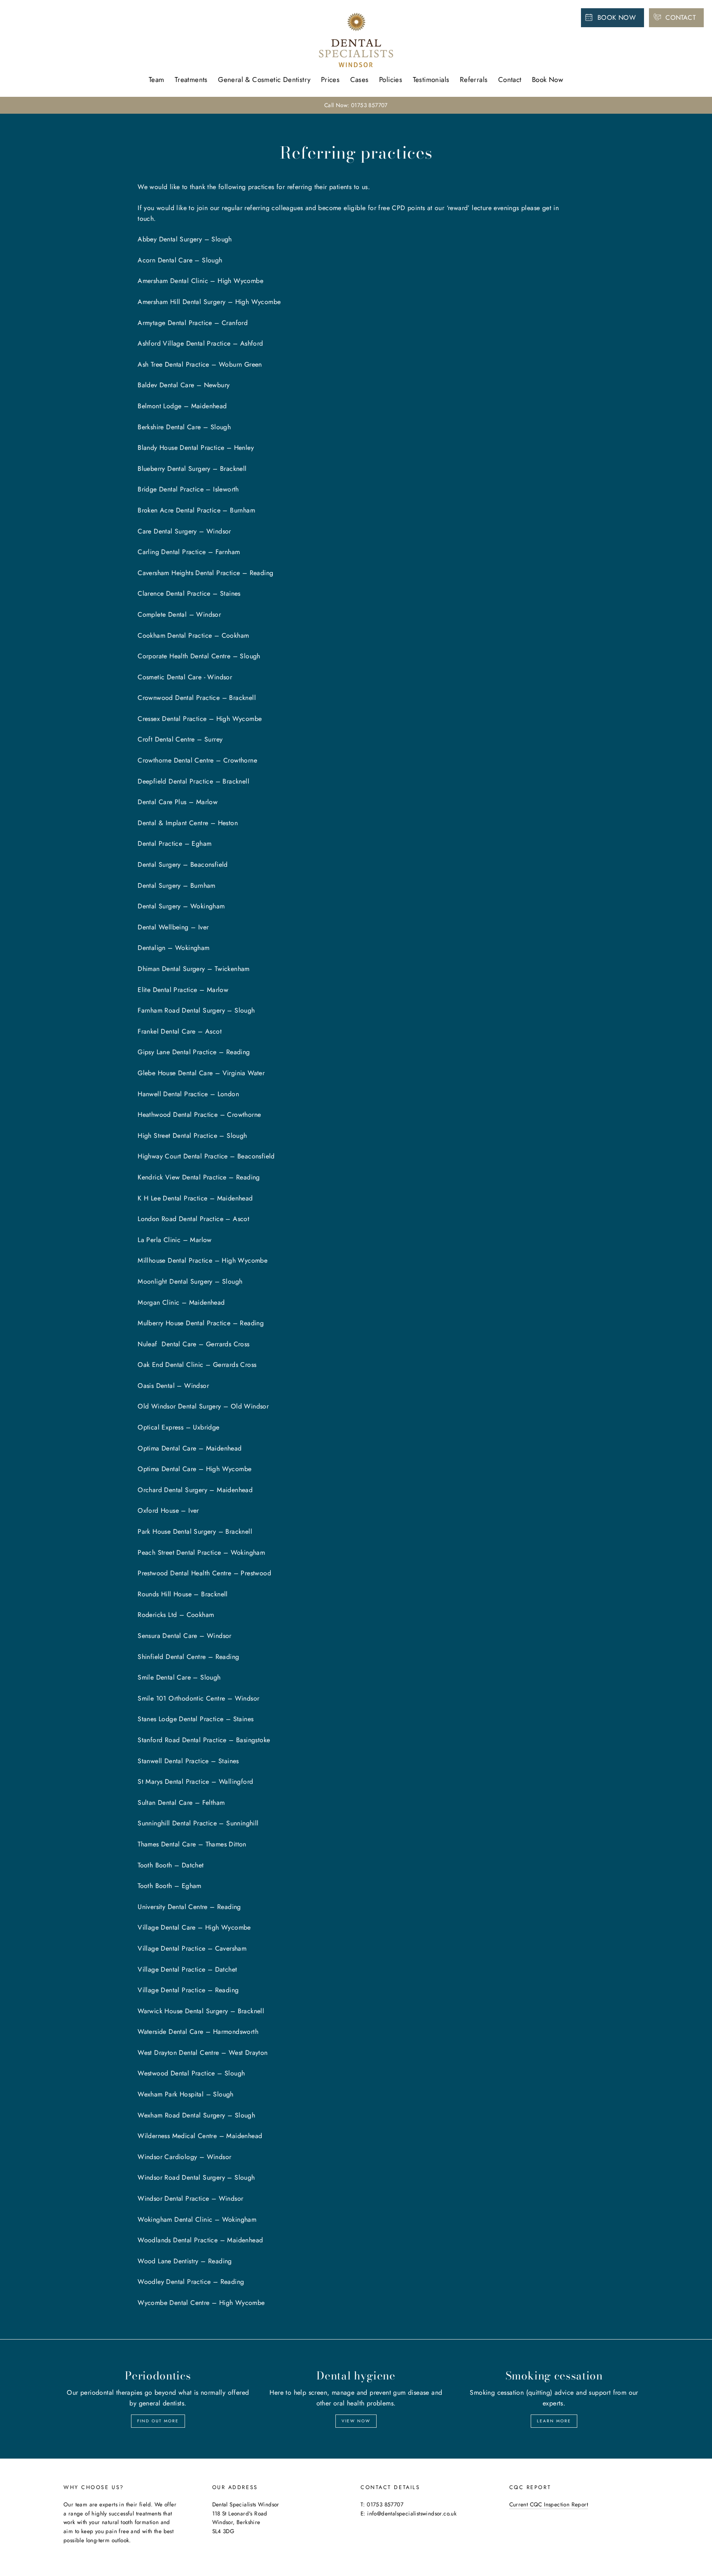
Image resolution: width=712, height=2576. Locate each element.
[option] (356, 105)
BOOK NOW (617, 18)
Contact (510, 80)
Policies (391, 80)
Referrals (474, 80)
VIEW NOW (356, 2421)
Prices (330, 80)
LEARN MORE (554, 2421)
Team (157, 80)
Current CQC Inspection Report (549, 2504)
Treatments (191, 80)
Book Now (548, 80)
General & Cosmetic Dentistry (264, 80)
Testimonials (431, 80)
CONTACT (680, 18)
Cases (360, 80)
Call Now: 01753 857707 (356, 105)
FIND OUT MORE (158, 2421)
